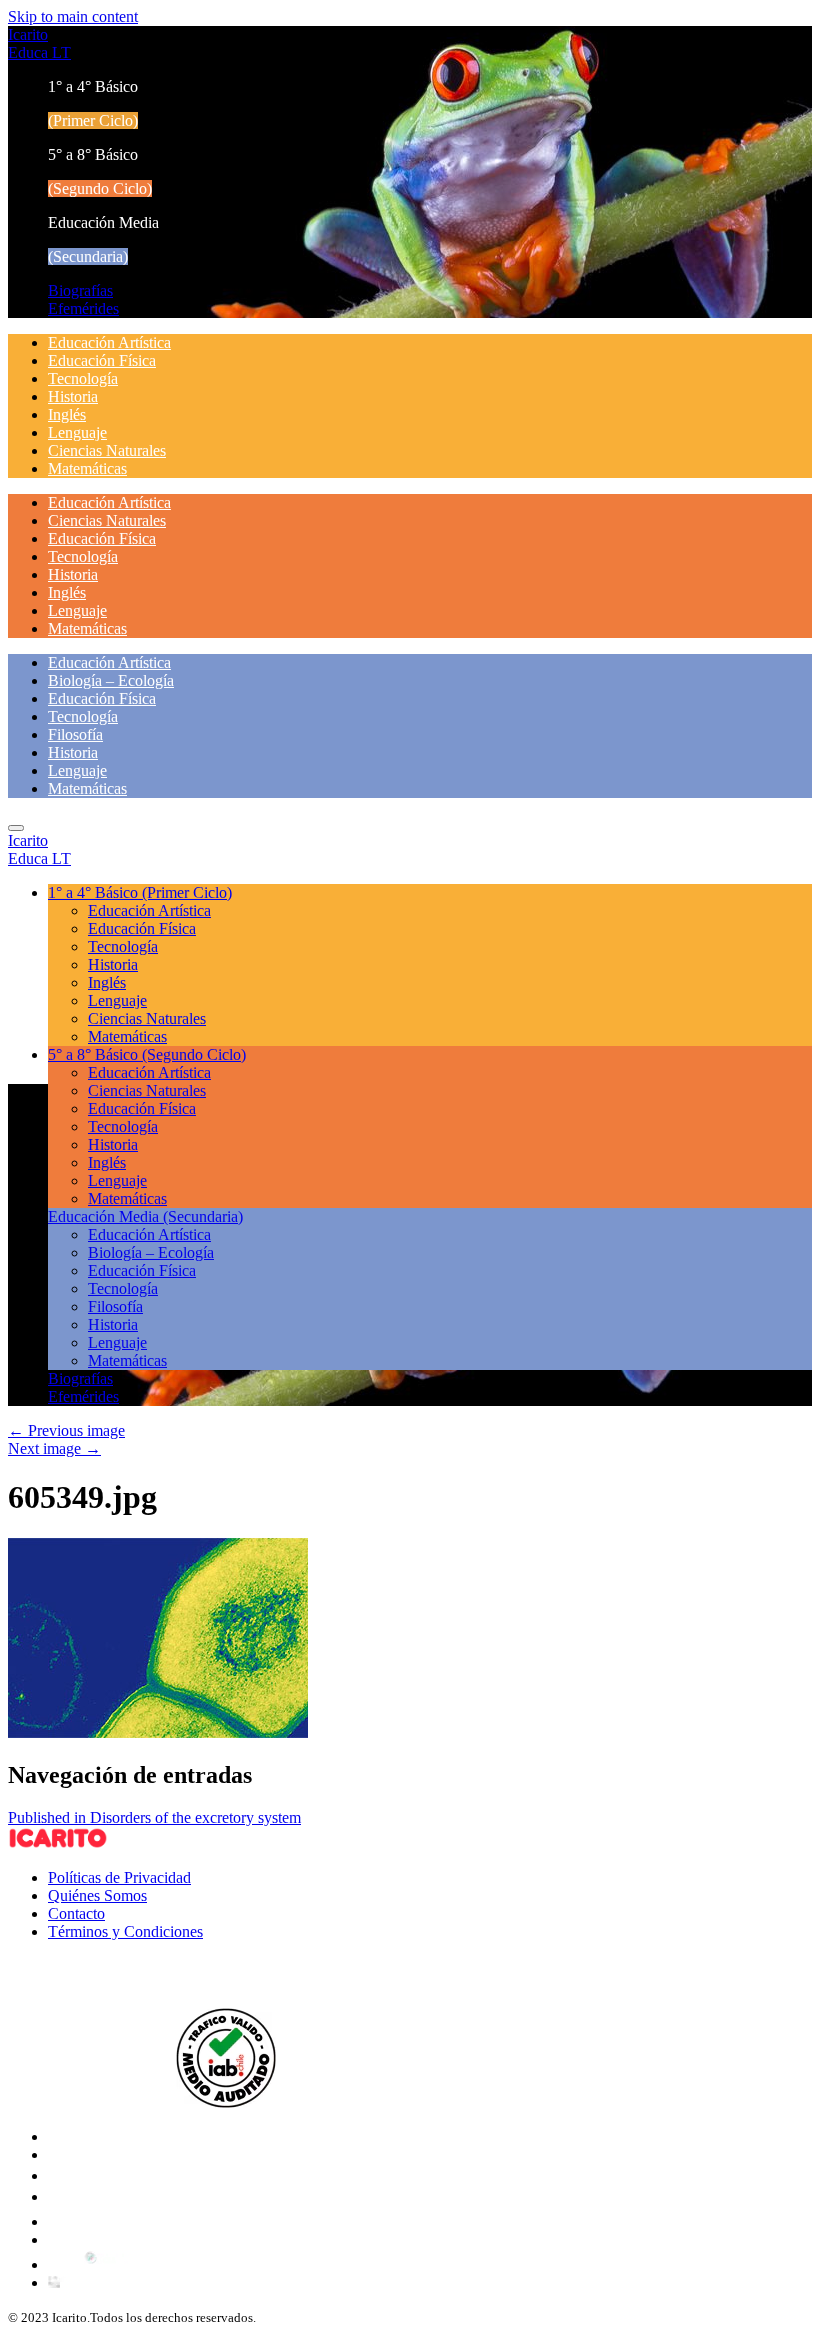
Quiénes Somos (97, 1895)
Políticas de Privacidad (119, 1877)
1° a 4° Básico (140, 892)
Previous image (66, 1430)
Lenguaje (77, 432)
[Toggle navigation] (16, 828)
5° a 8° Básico (147, 1054)
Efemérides (83, 308)
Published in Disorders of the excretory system (154, 1817)
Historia (73, 396)
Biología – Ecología (111, 680)
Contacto (76, 1913)
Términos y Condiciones (125, 1931)
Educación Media (145, 1216)
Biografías (80, 290)
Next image (54, 1448)
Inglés (67, 414)
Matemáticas (87, 468)
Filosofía (75, 734)
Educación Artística (109, 342)
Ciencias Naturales (107, 450)
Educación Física (102, 360)
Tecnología (83, 378)
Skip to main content (73, 16)
